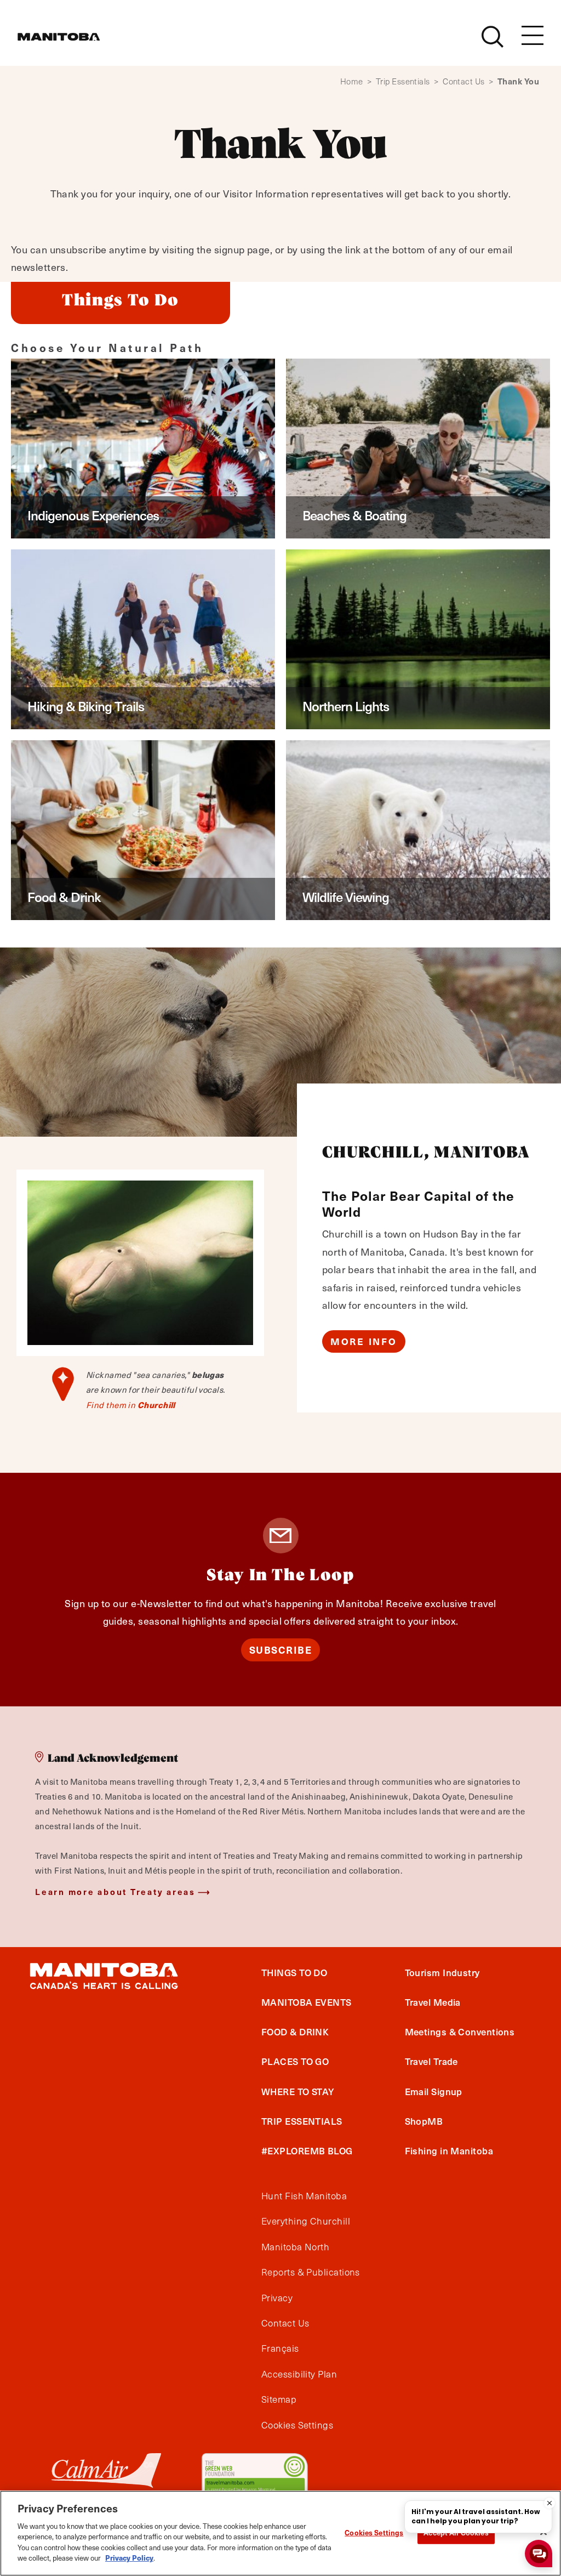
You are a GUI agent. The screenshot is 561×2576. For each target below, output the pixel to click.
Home (356, 81)
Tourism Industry (442, 1972)
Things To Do (294, 1972)
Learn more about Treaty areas (115, 1891)
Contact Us (468, 81)
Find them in (131, 1405)
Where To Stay (298, 2091)
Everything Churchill (306, 2221)
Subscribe (281, 1650)
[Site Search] (493, 37)
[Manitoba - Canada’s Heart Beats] (59, 37)
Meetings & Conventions (460, 2032)
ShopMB (424, 2121)
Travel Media (433, 2002)
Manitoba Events (307, 2002)
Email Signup (434, 2091)
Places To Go (295, 2061)
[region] (280, 2533)
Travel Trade (431, 2061)
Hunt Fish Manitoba (304, 2196)
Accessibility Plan (299, 2374)
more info (364, 1341)
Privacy (277, 2298)
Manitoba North (295, 2247)
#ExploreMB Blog (307, 2151)
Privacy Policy (129, 2558)
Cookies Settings (374, 2532)
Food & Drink (295, 2032)
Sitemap (279, 2399)
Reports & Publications (311, 2272)
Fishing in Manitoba (449, 2151)
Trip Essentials (407, 81)
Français (280, 2348)
